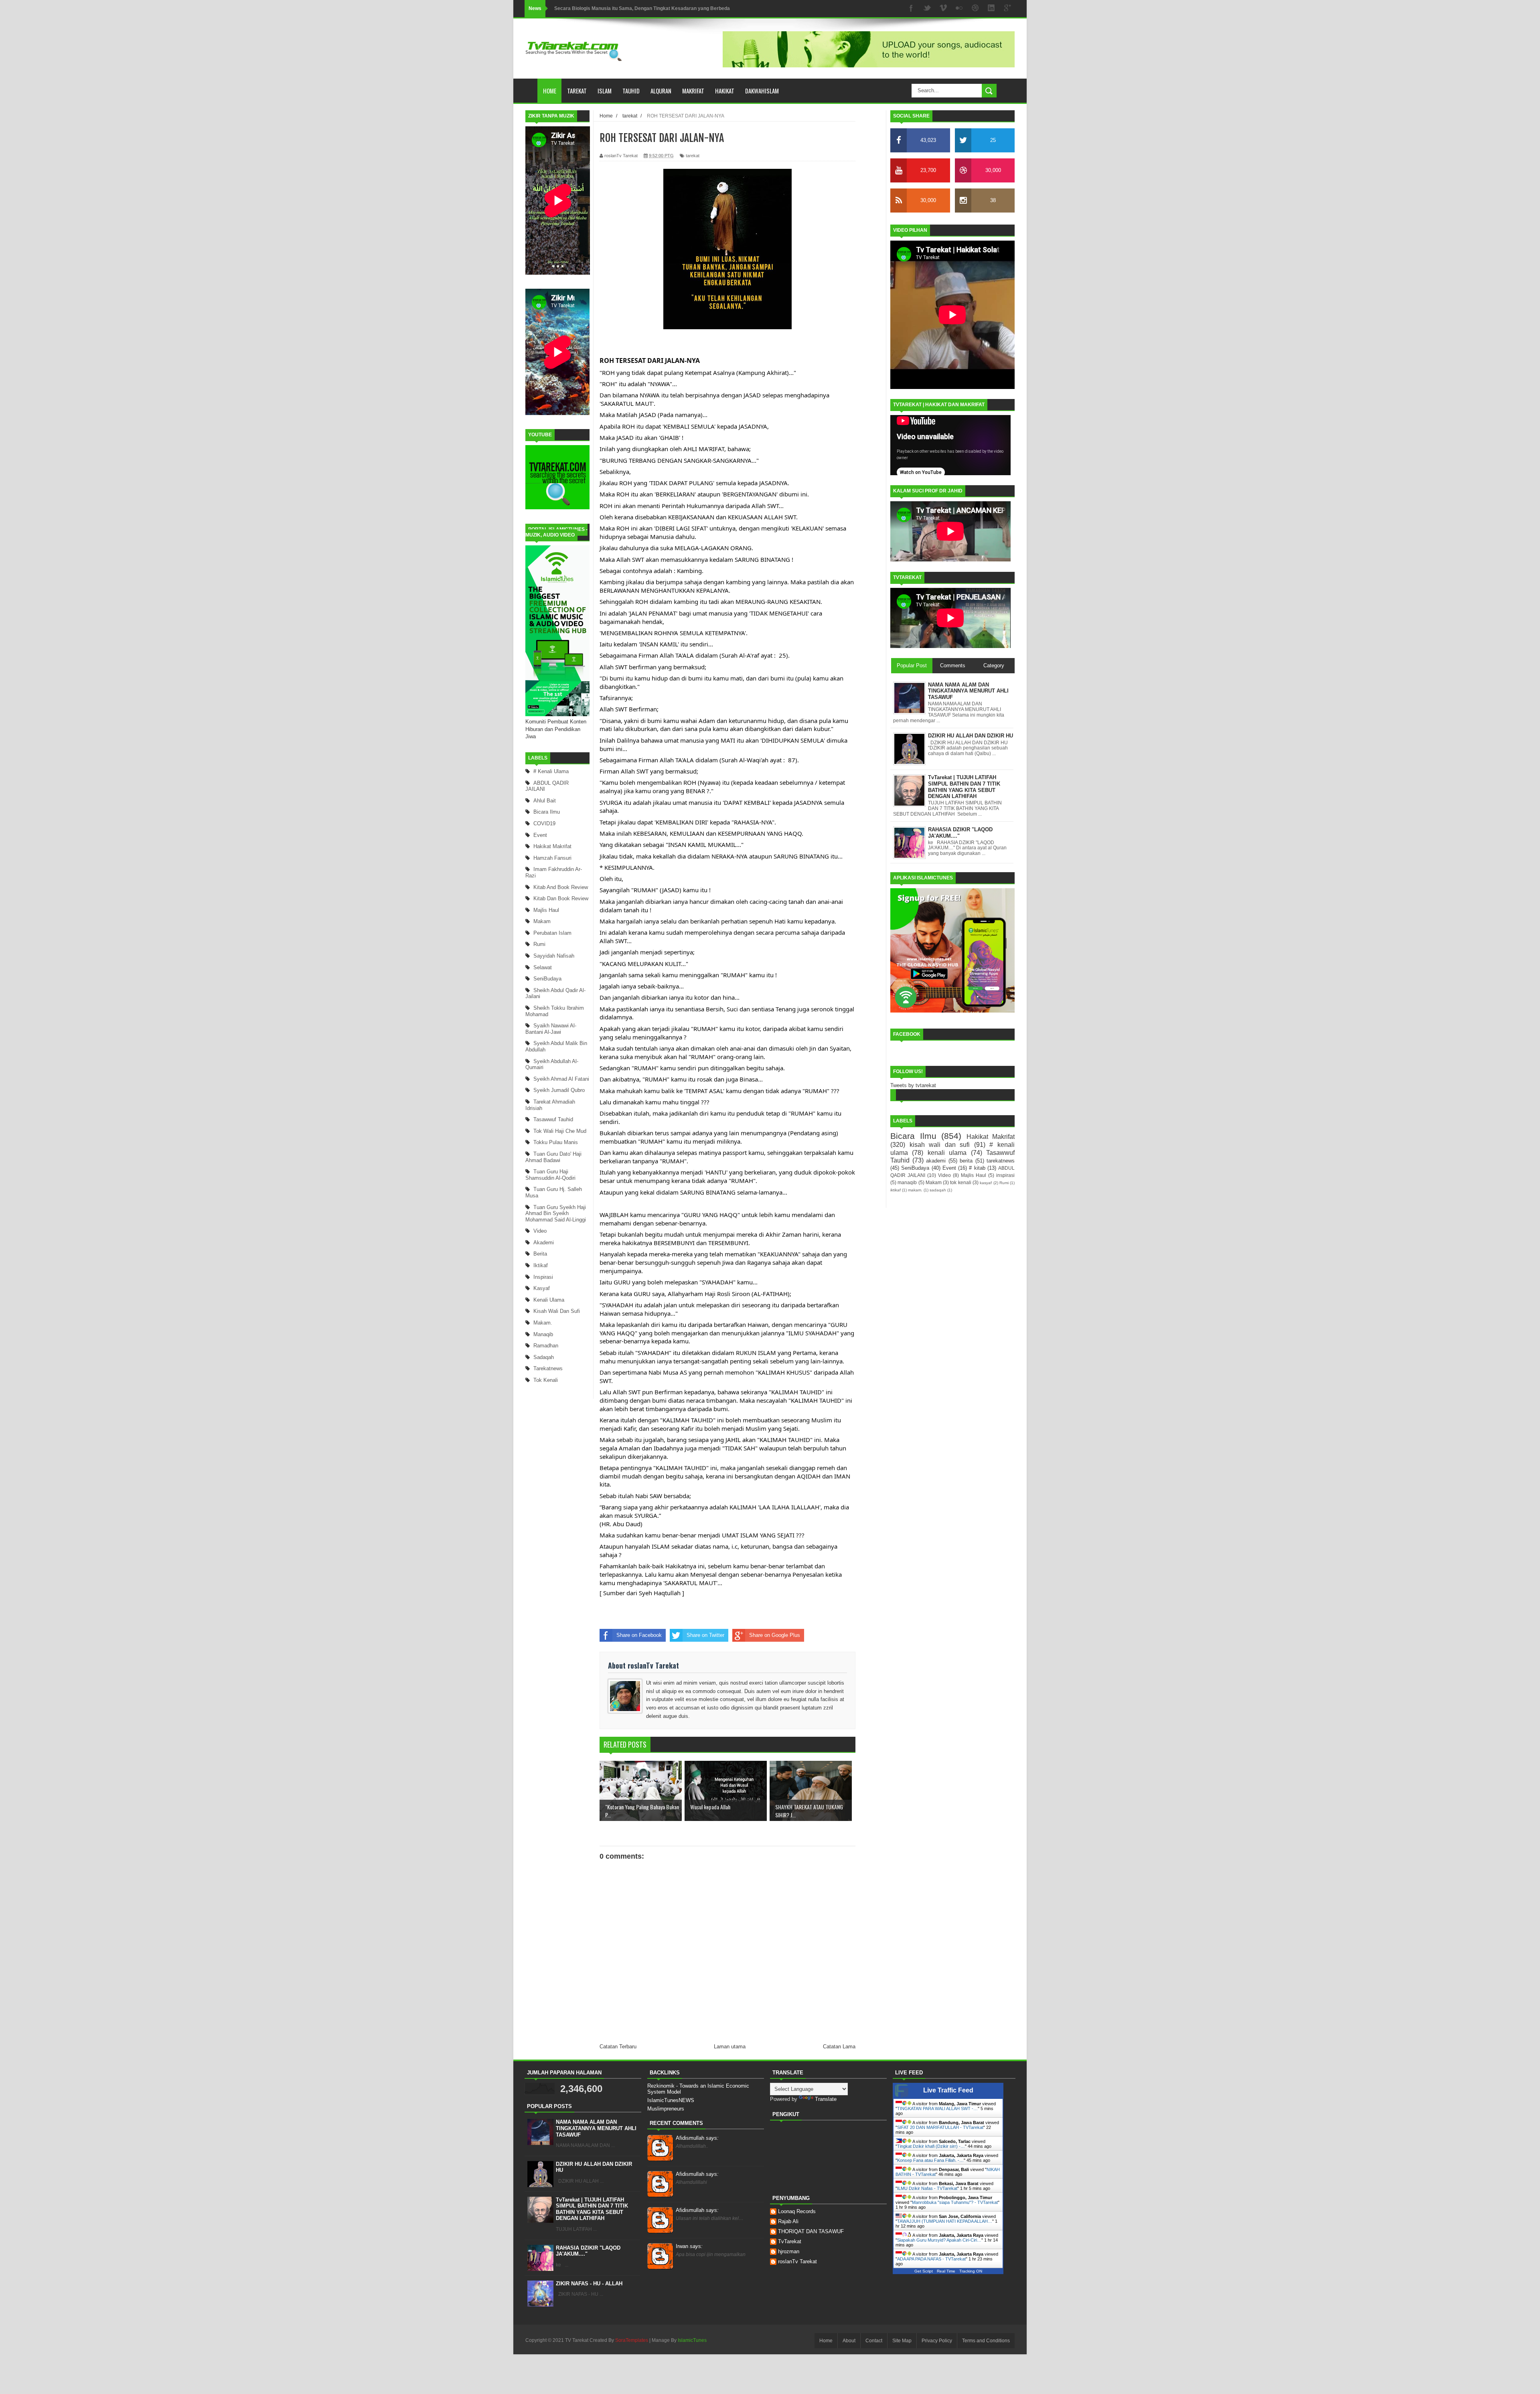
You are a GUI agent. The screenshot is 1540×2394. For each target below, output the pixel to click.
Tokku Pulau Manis (556, 1142)
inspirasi (543, 1277)
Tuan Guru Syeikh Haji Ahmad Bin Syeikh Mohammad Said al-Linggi (556, 1213)
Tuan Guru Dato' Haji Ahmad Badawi (553, 1157)
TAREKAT (577, 91)
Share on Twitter (705, 1635)
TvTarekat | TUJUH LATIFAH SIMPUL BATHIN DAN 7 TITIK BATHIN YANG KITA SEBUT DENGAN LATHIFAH (592, 2209)
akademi (544, 1243)
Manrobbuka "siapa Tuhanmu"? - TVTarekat (955, 2202)
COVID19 (544, 823)
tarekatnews (548, 1368)
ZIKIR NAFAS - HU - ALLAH (589, 2284)
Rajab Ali (788, 2221)
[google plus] (1007, 9)
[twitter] (927, 9)
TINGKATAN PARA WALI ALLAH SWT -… (937, 2108)
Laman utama (730, 2047)
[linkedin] (991, 9)
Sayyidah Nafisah (554, 956)
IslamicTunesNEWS (671, 2100)
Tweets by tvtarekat (913, 1085)
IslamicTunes (692, 2340)
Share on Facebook (639, 1635)
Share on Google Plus (775, 1635)
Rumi (539, 944)
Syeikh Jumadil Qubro (559, 1090)
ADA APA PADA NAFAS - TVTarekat (931, 2259)
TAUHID (631, 91)
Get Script (924, 2271)
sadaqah (544, 1357)
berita (540, 1254)
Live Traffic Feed (948, 2090)
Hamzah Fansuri (552, 858)
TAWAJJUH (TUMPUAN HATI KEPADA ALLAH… (945, 2221)
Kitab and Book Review (561, 887)
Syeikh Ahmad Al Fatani (561, 1079)
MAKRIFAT (693, 91)
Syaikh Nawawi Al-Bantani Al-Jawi (551, 1029)
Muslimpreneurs (666, 2109)
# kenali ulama (551, 771)
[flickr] (959, 9)
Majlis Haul (546, 910)
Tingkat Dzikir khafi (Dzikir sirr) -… (931, 2146)
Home (550, 91)
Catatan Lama (839, 2047)
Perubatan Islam (552, 933)
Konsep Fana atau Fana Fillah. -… (930, 2160)
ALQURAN (661, 91)
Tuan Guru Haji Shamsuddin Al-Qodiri (550, 1175)
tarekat (693, 156)
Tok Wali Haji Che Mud (560, 1131)
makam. (543, 1323)
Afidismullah (697, 2138)
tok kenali (546, 1380)
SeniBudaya (547, 979)
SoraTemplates (632, 2340)
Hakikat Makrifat (552, 846)
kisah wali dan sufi (557, 1311)
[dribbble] (975, 9)
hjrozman (789, 2251)
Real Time (946, 2271)
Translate (826, 2099)
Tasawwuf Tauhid (553, 1119)
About (849, 2341)
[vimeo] (943, 9)
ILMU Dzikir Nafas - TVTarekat (927, 2188)
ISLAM (605, 91)
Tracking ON (971, 2271)
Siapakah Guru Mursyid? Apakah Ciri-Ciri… (939, 2240)
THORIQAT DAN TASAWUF (811, 2231)
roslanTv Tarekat (797, 2261)
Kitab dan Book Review (561, 898)
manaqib (543, 1334)
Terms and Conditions (986, 2341)
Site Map (902, 2341)
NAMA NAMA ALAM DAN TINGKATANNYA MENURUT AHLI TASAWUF (596, 2128)
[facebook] (911, 9)
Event (540, 835)
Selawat (543, 967)
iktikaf (541, 1265)
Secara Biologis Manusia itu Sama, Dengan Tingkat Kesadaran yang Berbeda (642, 8)
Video (540, 1231)
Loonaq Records (797, 2211)
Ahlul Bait (545, 801)
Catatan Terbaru (618, 2047)
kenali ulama (549, 1300)
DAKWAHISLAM (762, 91)
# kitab (977, 1168)
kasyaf (542, 1288)
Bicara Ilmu (547, 812)
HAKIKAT (725, 91)
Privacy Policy (937, 2341)
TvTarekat (790, 2241)
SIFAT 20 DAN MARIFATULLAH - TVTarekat (940, 2127)
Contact (874, 2341)
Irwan (689, 2246)
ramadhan (546, 1346)
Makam (542, 921)
